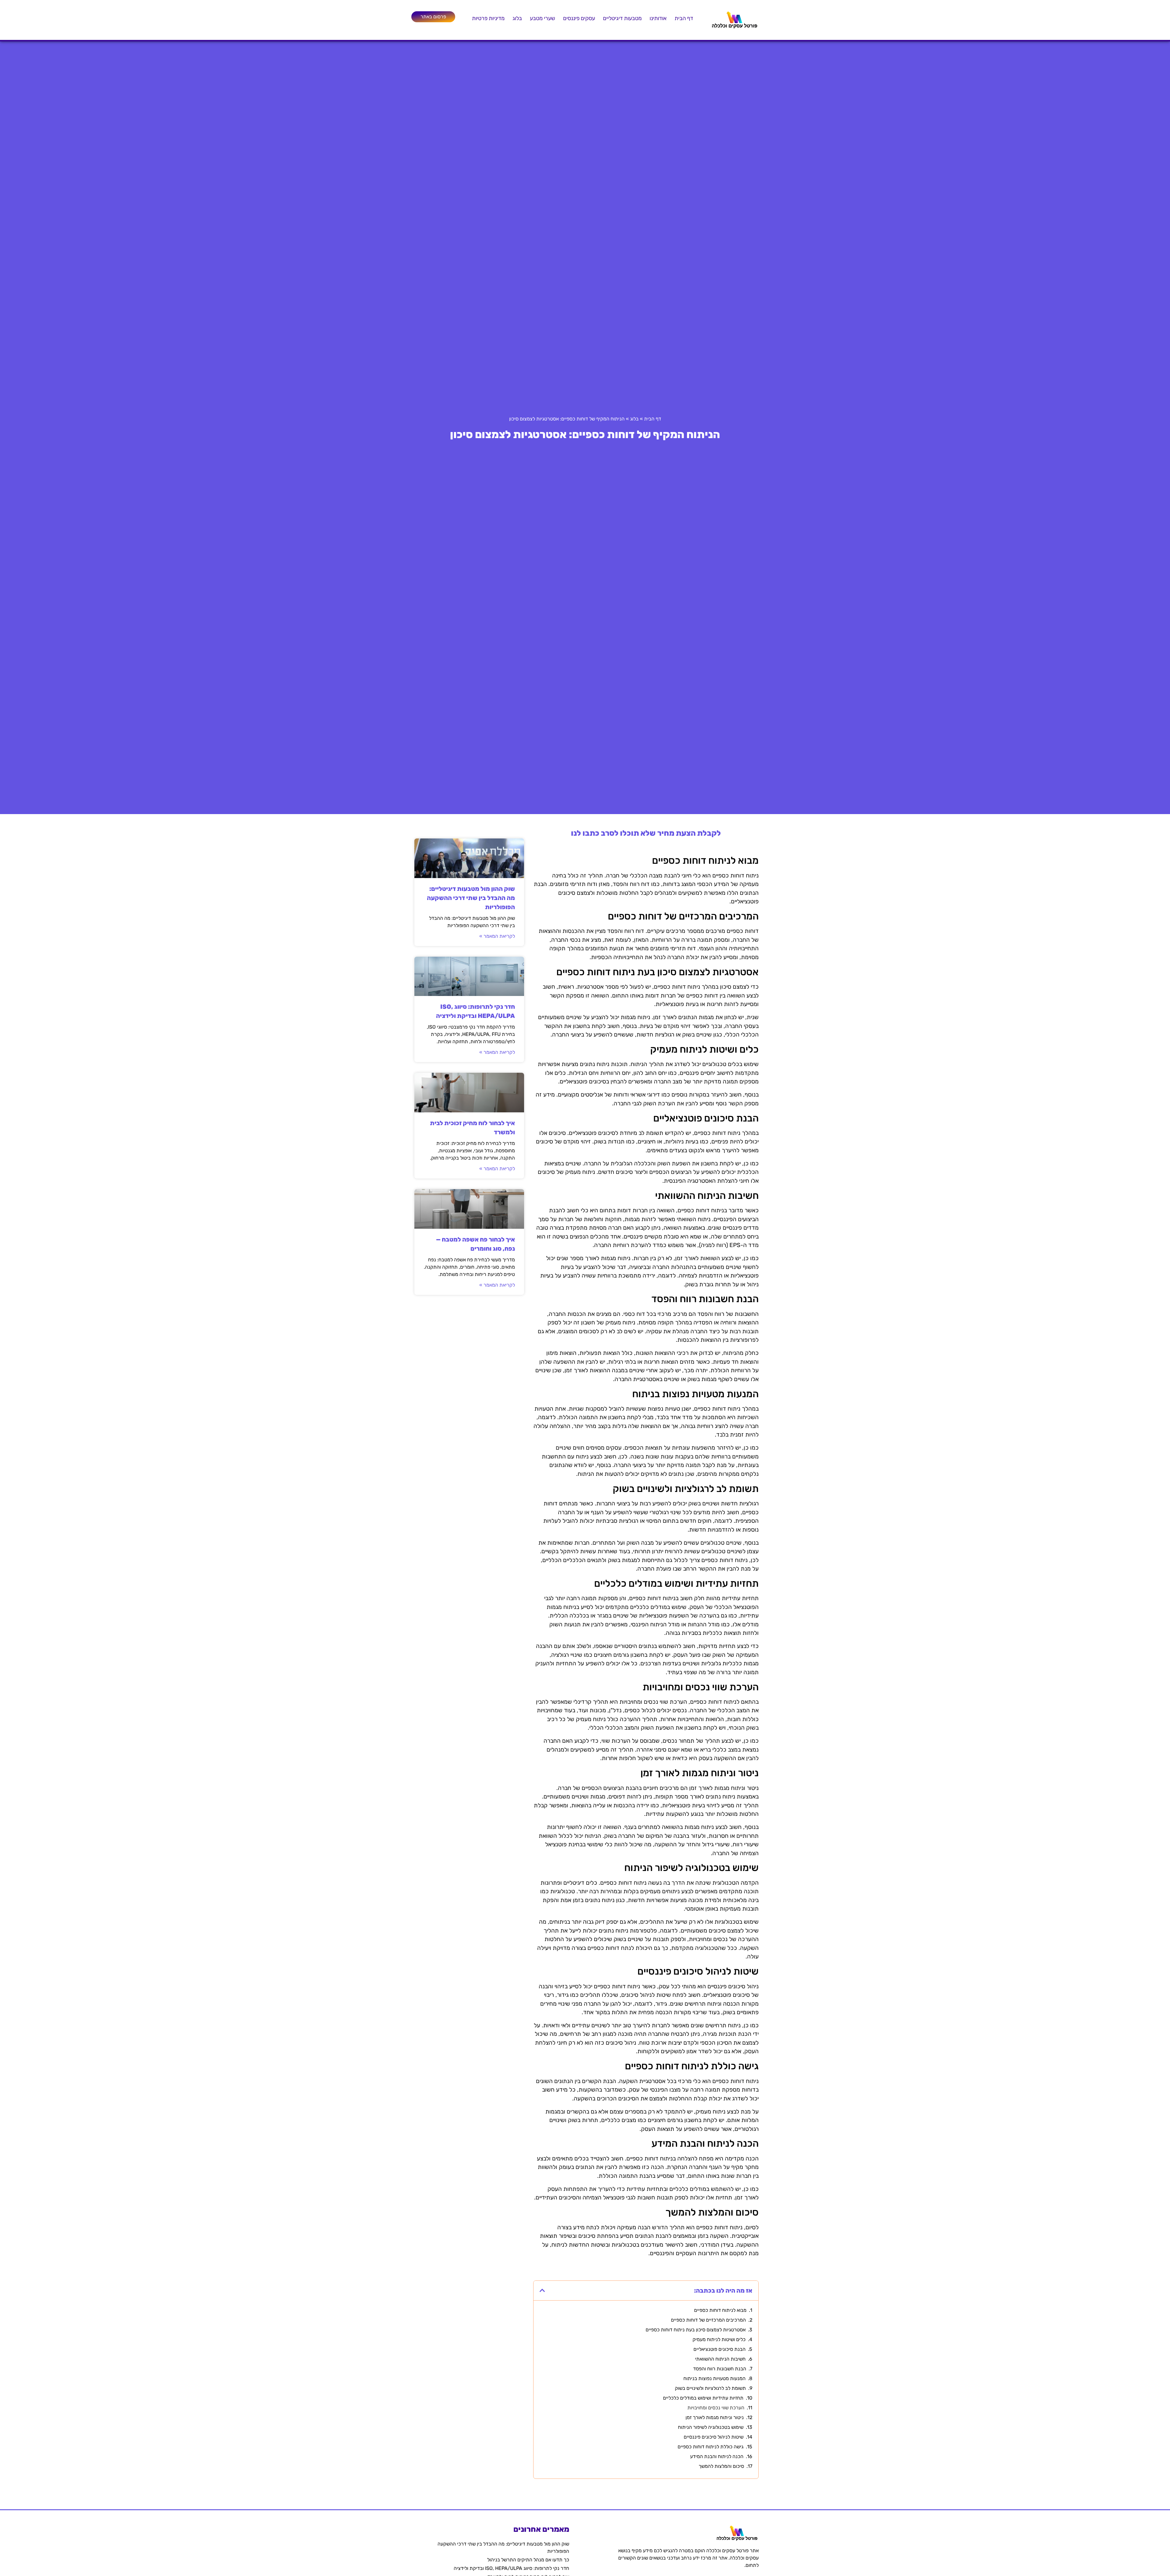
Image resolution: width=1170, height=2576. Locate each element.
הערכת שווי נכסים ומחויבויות (716, 2408)
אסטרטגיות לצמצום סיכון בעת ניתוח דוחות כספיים (696, 2330)
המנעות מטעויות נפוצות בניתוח (714, 2378)
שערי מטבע (542, 18)
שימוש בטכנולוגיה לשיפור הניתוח (711, 2427)
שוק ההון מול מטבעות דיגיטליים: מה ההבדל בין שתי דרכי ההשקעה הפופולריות (471, 898)
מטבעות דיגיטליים (622, 18)
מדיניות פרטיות (488, 18)
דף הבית (684, 18)
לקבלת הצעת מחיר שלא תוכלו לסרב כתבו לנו (646, 833)
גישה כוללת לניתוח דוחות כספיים (711, 2447)
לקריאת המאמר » (497, 936)
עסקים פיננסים (579, 18)
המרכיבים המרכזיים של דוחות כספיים (708, 2320)
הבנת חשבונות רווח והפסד (720, 2369)
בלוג (517, 18)
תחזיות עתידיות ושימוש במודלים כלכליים (703, 2398)
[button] (542, 2291)
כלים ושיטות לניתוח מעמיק (719, 2339)
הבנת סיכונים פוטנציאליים (720, 2349)
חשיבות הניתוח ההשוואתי (720, 2359)
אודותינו (658, 18)
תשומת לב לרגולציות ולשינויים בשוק (710, 2388)
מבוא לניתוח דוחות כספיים (720, 2310)
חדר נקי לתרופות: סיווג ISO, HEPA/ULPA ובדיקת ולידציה (511, 2568)
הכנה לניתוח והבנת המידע (717, 2456)
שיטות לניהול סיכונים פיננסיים (714, 2437)
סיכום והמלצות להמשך (721, 2466)
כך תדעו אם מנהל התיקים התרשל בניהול (528, 2560)
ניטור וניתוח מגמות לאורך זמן (715, 2417)
